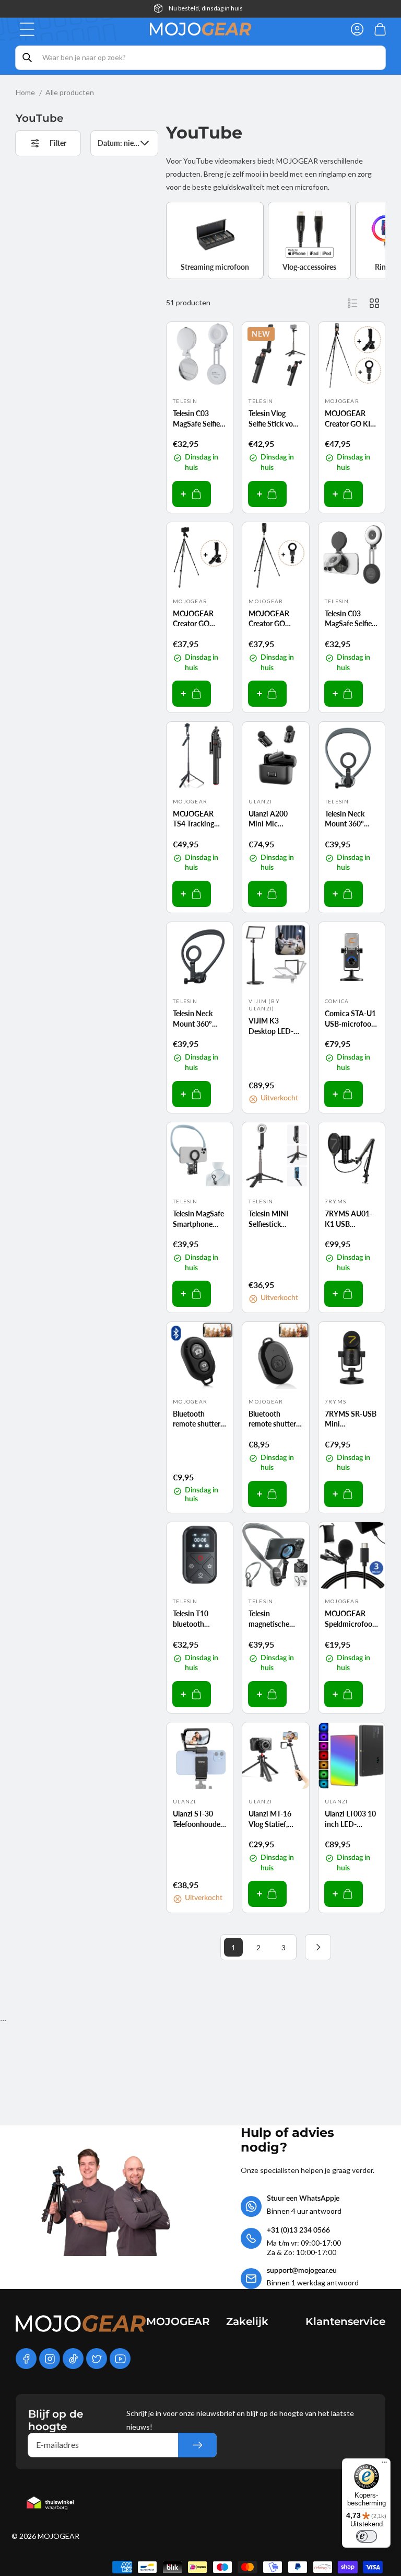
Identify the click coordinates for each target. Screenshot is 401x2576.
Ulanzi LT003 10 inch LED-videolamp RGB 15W (350, 1819)
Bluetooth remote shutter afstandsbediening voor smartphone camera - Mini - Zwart (275, 1419)
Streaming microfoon (215, 267)
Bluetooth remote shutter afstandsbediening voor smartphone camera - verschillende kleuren (200, 1419)
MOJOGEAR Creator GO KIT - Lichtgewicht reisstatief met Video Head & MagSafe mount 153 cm (352, 419)
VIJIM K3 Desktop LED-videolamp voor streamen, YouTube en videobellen (273, 1026)
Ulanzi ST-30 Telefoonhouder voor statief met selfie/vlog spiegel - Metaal (198, 1819)
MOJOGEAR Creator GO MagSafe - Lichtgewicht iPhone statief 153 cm (271, 619)
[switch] (367, 2536)
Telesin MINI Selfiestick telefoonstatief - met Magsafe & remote (274, 1219)
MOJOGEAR (58, 2536)
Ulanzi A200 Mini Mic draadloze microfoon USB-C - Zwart (275, 819)
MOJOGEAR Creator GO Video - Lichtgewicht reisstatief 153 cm (196, 619)
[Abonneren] (197, 2445)
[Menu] (384, 2465)
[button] (27, 29)
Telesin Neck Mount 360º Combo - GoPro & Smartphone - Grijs (350, 819)
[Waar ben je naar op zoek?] (27, 57)
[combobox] (200, 58)
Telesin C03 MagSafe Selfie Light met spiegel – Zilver (200, 419)
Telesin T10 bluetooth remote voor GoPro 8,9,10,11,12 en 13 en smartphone (197, 1619)
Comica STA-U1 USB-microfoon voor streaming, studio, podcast (350, 1019)
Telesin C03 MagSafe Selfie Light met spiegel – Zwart (352, 619)
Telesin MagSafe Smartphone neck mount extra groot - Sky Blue (199, 1219)
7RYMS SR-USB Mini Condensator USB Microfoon (351, 1419)
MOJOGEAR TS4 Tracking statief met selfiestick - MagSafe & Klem (199, 819)
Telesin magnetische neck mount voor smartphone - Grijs (270, 1619)
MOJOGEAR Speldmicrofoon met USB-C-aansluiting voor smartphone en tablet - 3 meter (351, 1619)
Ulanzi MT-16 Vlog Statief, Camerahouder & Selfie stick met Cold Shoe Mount (272, 1819)
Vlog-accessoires (309, 267)
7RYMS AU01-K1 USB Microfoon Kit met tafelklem (349, 1219)
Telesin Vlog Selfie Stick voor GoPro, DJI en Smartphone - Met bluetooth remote (274, 419)
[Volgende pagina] (318, 1947)
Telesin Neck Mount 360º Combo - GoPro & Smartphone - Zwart (198, 1019)
